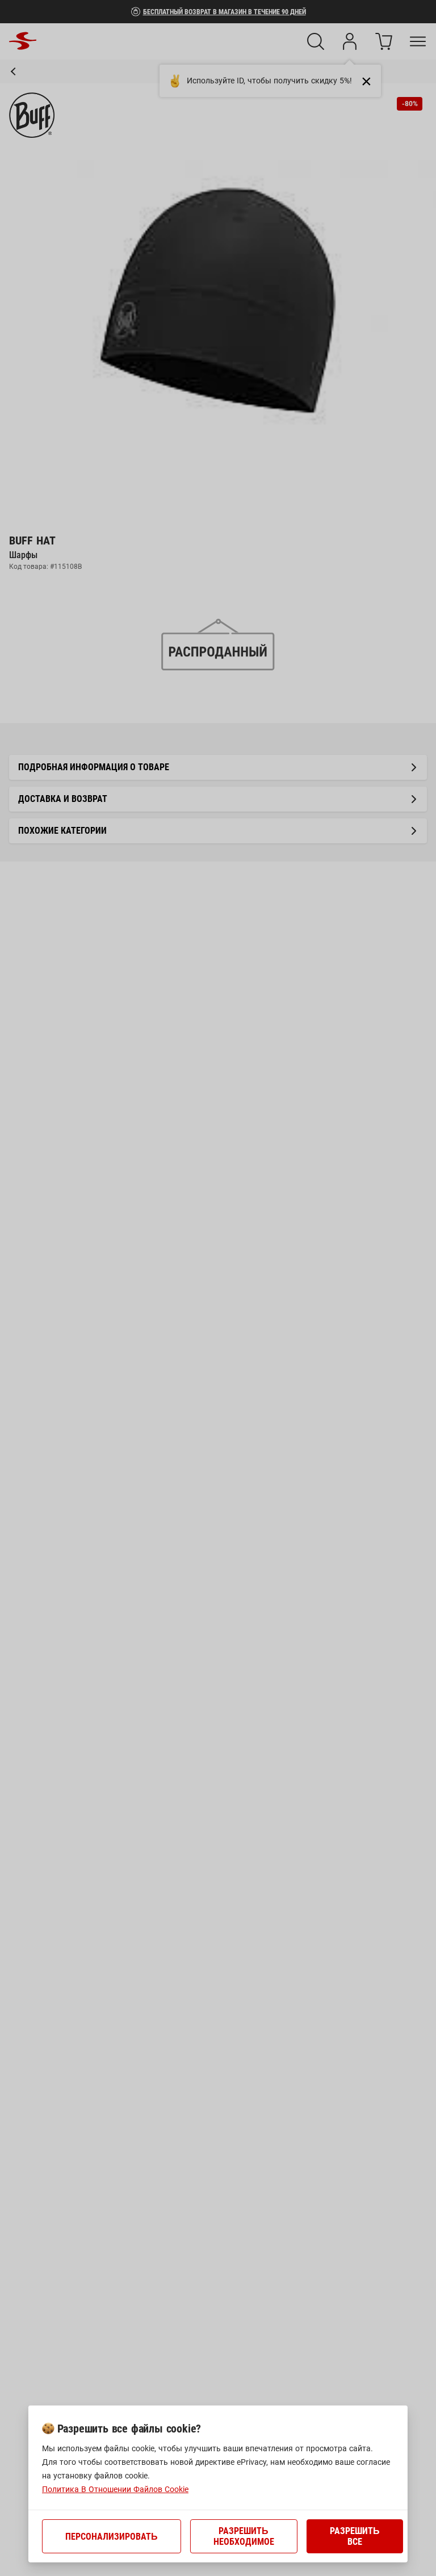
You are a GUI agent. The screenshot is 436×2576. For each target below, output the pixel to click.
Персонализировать (112, 2537)
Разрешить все (355, 2536)
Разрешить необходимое (244, 2536)
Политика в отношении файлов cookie (115, 2489)
